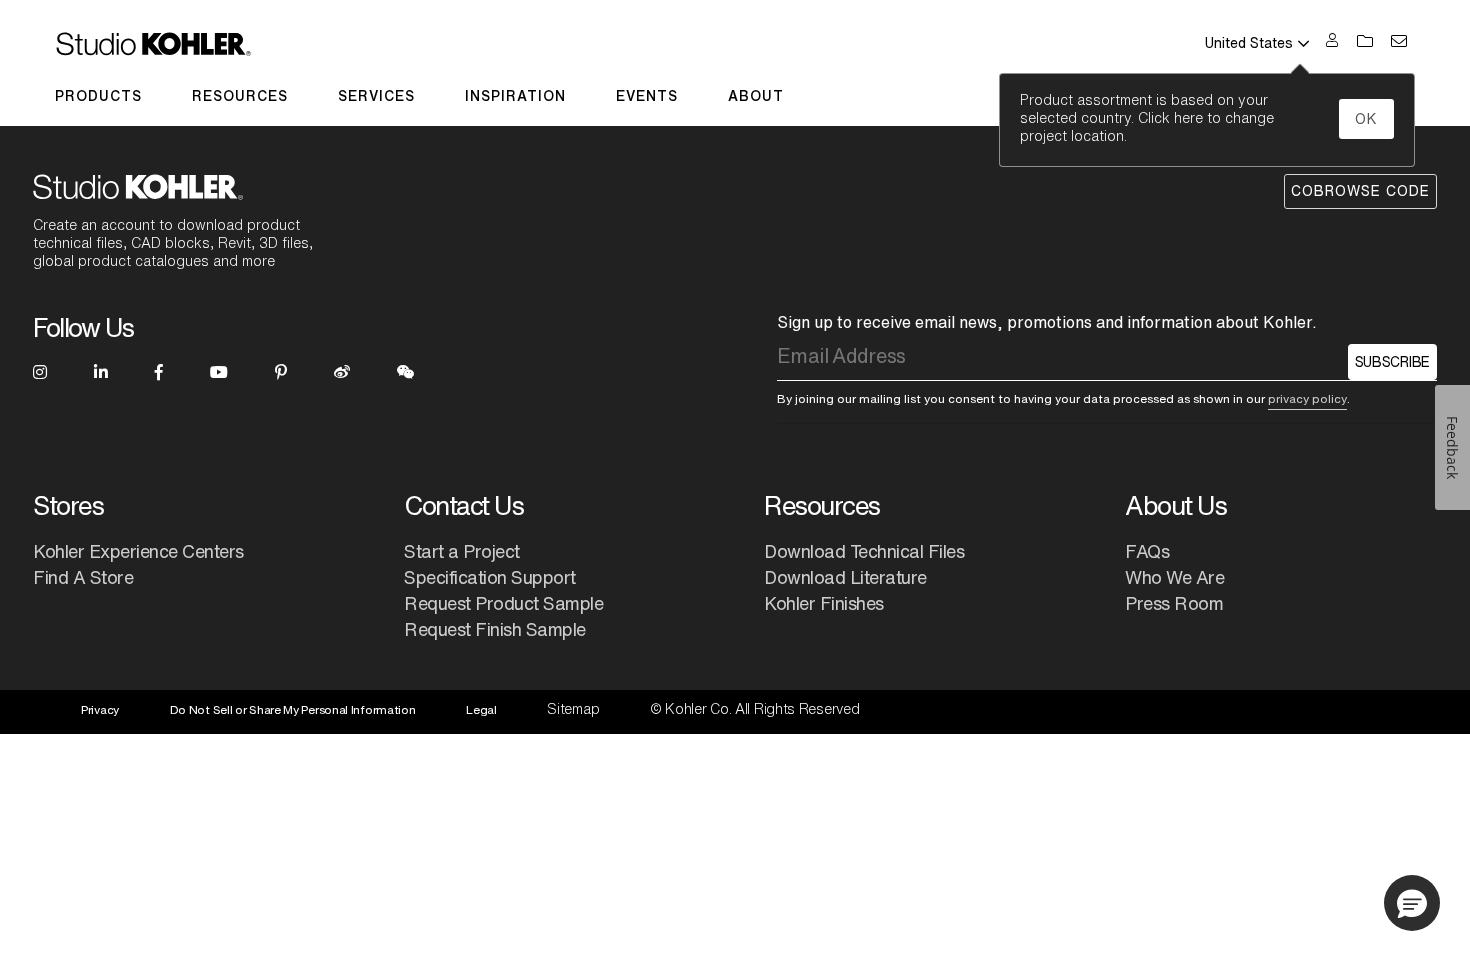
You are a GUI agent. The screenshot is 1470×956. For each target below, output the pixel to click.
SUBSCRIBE (1392, 362)
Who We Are (1174, 577)
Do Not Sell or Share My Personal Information (293, 709)
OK (1366, 119)
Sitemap (573, 709)
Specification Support (490, 577)
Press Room (1174, 603)
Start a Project (462, 551)
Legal (481, 709)
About (756, 96)
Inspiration (515, 96)
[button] (1412, 903)
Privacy (100, 709)
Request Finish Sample (495, 629)
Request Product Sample (503, 603)
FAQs (1147, 551)
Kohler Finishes (824, 603)
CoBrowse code (1360, 191)
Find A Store (83, 577)
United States (1249, 43)
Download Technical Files (864, 551)
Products (98, 96)
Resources (240, 96)
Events (647, 96)
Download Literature (845, 577)
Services (376, 96)
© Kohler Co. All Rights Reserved (754, 709)
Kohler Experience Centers (138, 551)
